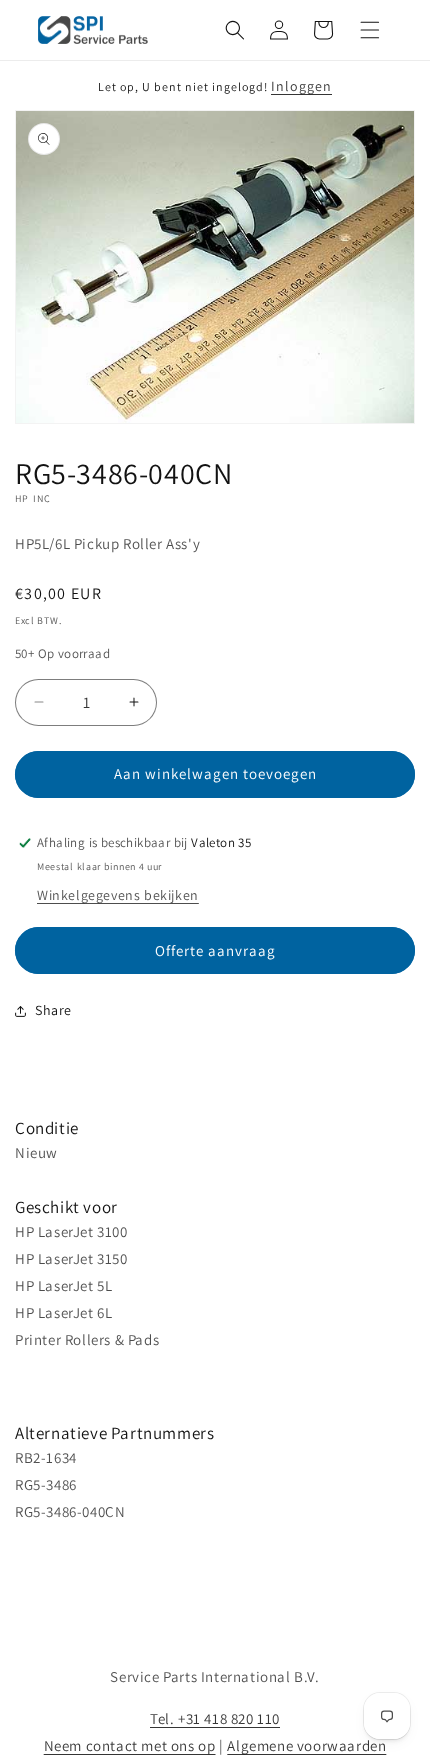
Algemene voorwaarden (306, 1745)
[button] (235, 30)
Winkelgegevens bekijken (118, 895)
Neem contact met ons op (130, 1745)
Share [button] (53, 1010)
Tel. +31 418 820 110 (215, 1718)
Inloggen (301, 86)
